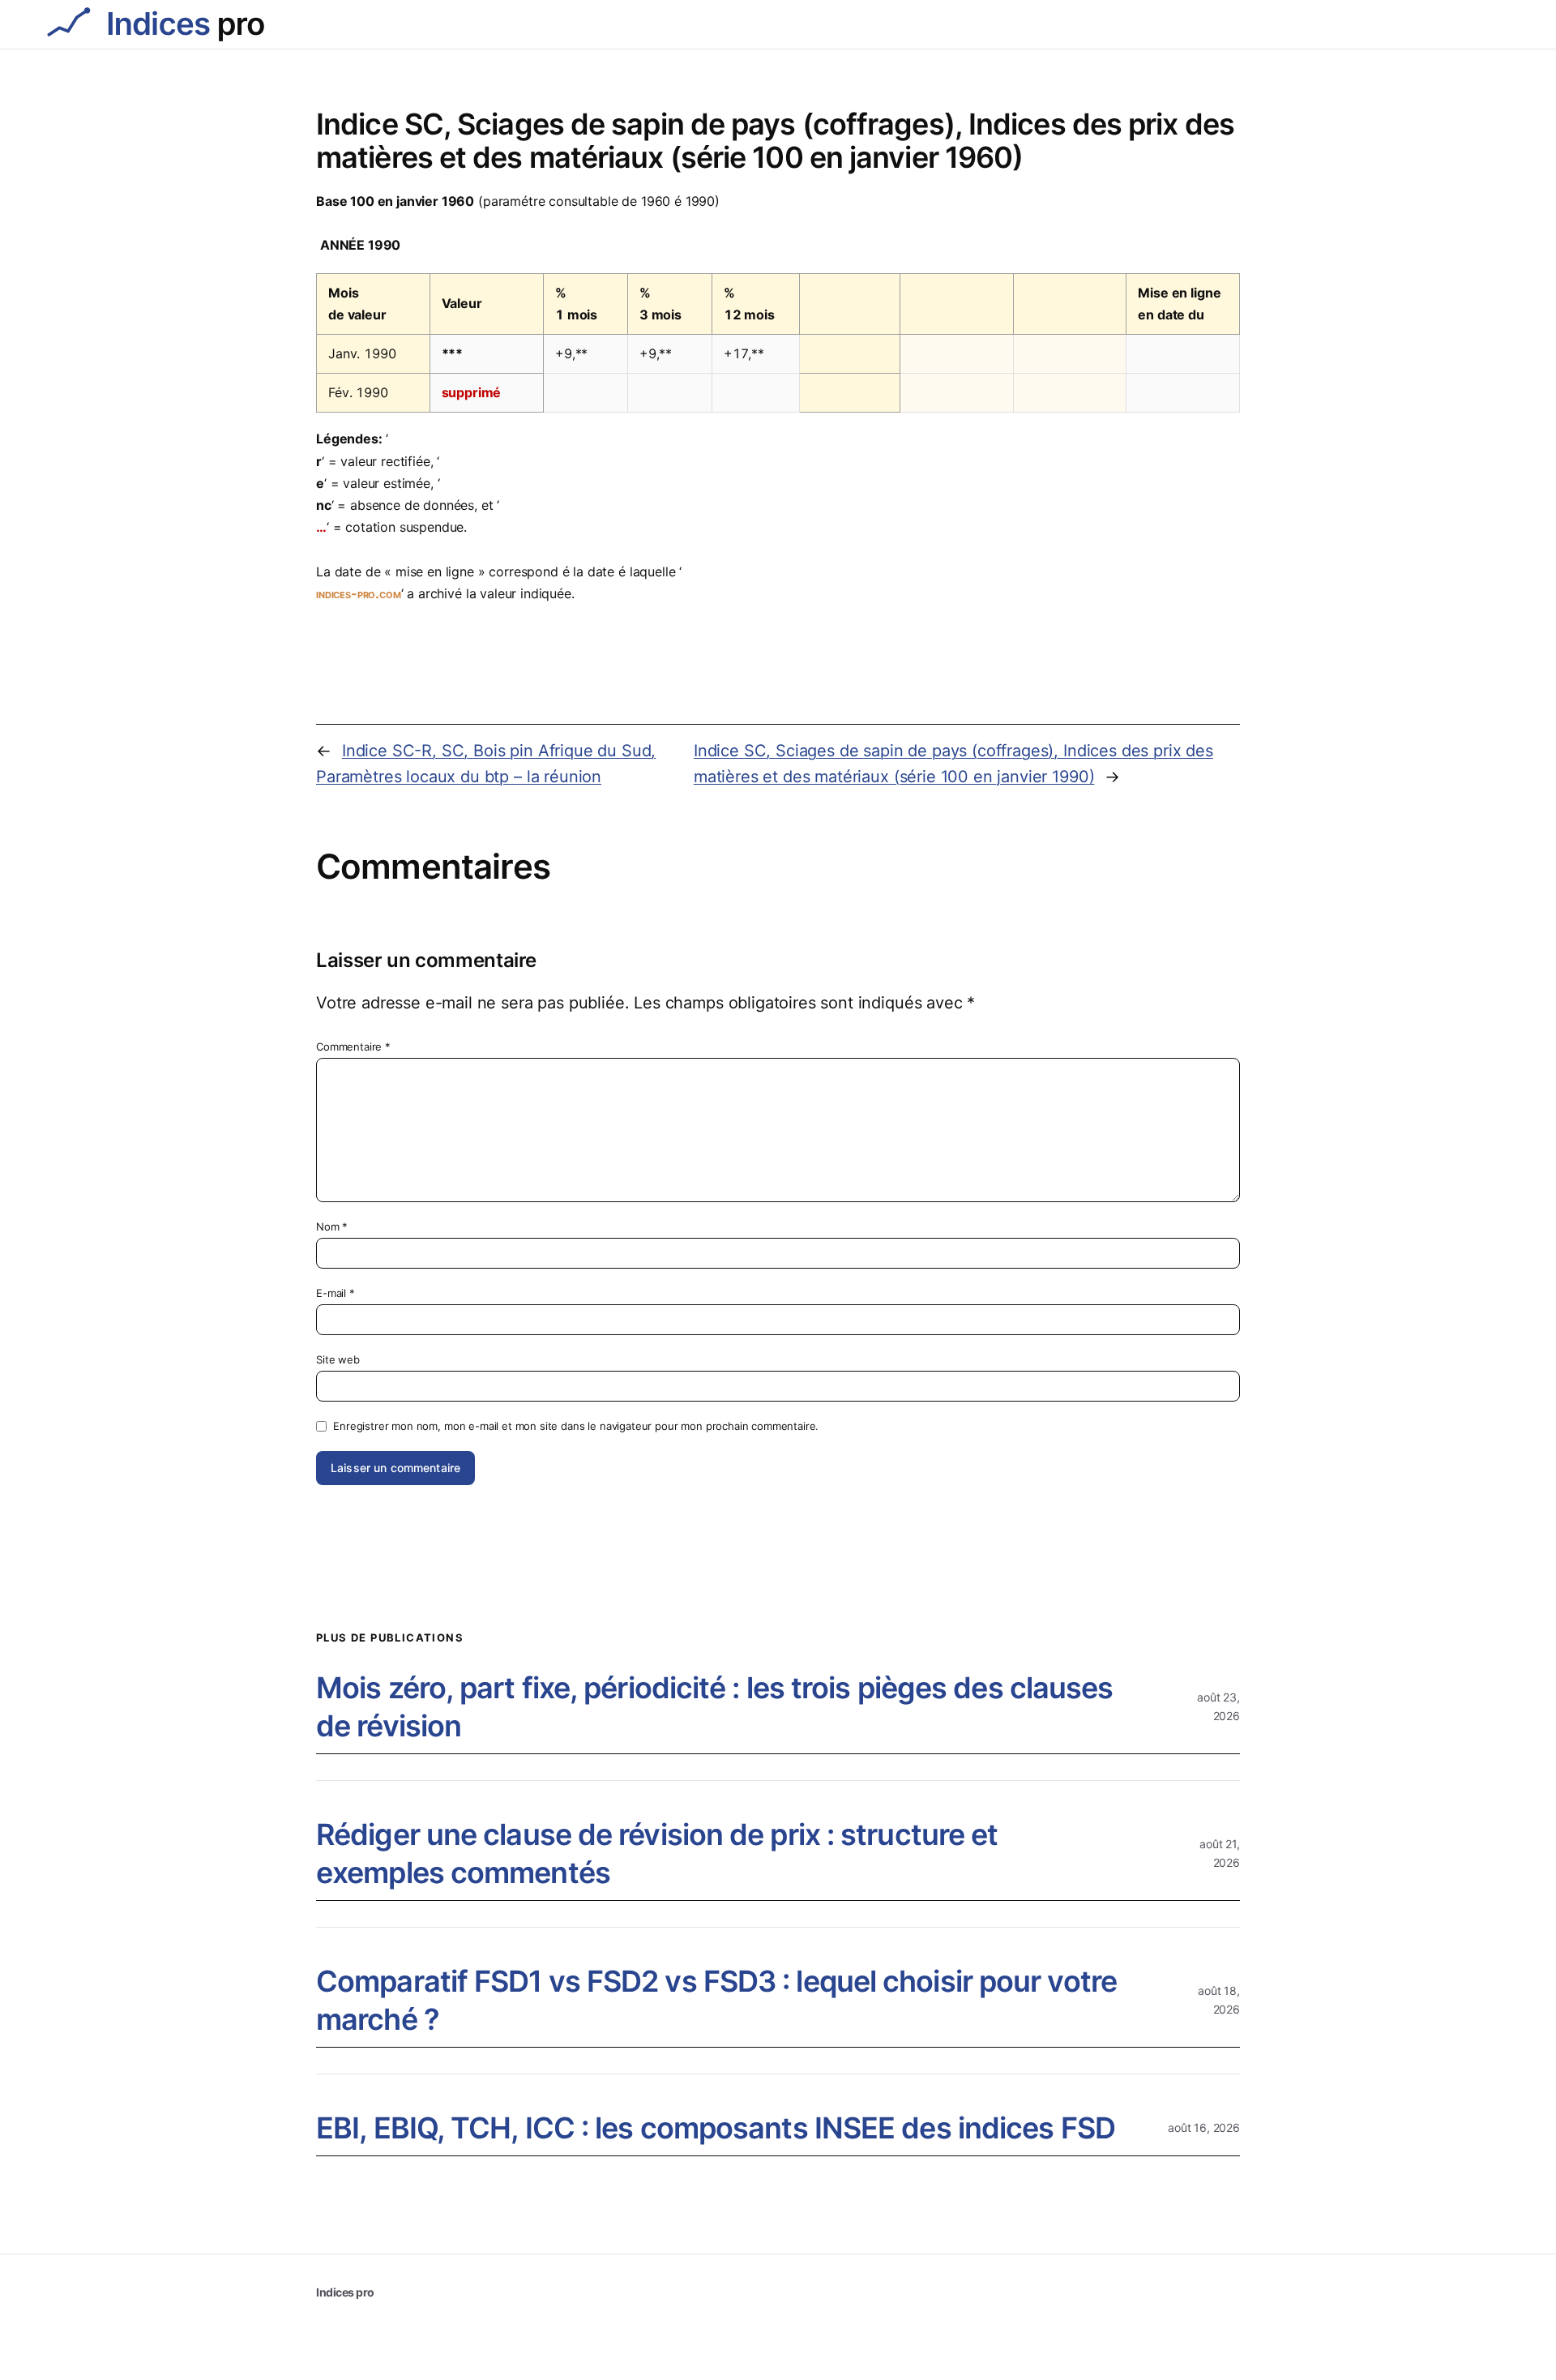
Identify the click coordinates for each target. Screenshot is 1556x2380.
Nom (332, 1226)
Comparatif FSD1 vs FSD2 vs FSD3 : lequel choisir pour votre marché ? (716, 2000)
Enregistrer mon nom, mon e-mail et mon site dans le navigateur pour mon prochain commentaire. (576, 1426)
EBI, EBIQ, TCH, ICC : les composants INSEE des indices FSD (716, 2128)
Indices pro (345, 2292)
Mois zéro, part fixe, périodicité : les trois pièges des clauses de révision (714, 1707)
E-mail (336, 1293)
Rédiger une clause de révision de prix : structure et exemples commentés (657, 1853)
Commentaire (353, 1047)
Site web (338, 1359)
